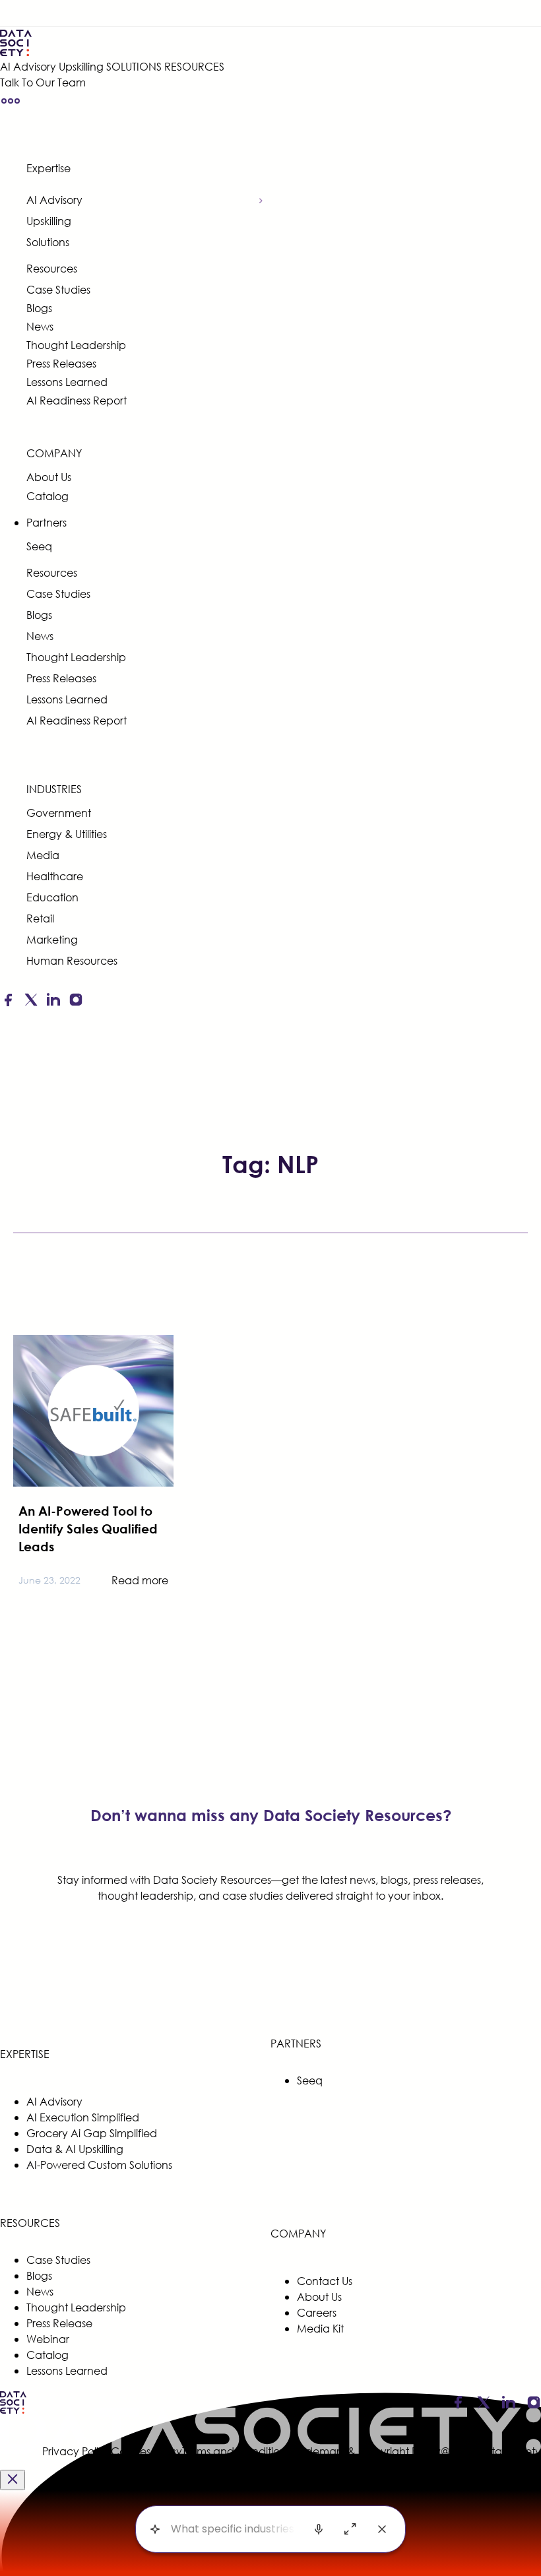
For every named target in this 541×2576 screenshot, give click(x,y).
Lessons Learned (67, 382)
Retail (40, 918)
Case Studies (58, 289)
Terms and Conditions (236, 2451)
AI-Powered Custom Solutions (99, 2165)
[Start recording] (319, 2529)
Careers (317, 2312)
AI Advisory (28, 66)
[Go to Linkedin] (53, 1002)
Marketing (52, 939)
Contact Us (325, 2281)
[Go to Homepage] (13, 2411)
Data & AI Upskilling (75, 2149)
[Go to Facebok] (8, 1002)
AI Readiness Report (77, 400)
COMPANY (54, 453)
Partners (47, 522)
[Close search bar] (382, 2529)
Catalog (48, 496)
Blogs (39, 308)
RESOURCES (194, 66)
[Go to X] (31, 1002)
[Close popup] (13, 2480)
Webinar (48, 2339)
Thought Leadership (76, 345)
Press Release (59, 2323)
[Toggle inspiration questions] (155, 2529)
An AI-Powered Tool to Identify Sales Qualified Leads (88, 1529)
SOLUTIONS (134, 66)
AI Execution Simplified (83, 2117)
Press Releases (61, 363)
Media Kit (320, 2328)
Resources (52, 268)
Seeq (39, 546)
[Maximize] (350, 2529)
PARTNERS (296, 2043)
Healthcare (55, 876)
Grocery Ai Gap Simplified (92, 2133)
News (40, 326)
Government (59, 813)
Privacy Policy (77, 2451)
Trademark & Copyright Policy (366, 2451)
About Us (49, 477)
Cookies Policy (146, 2451)
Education (52, 897)
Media (43, 855)
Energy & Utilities (67, 834)
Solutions (48, 242)
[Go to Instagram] (76, 1002)
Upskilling (81, 66)
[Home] (112, 43)
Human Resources (72, 960)
